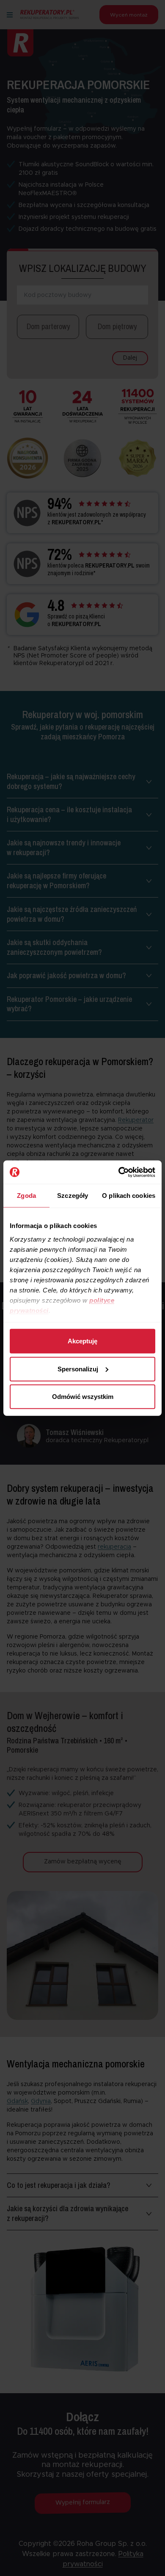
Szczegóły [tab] (73, 1196)
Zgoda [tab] (26, 1196)
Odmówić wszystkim (83, 1397)
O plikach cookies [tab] (129, 1196)
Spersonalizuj (78, 1369)
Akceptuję (82, 1341)
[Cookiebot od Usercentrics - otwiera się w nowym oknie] (119, 1172)
